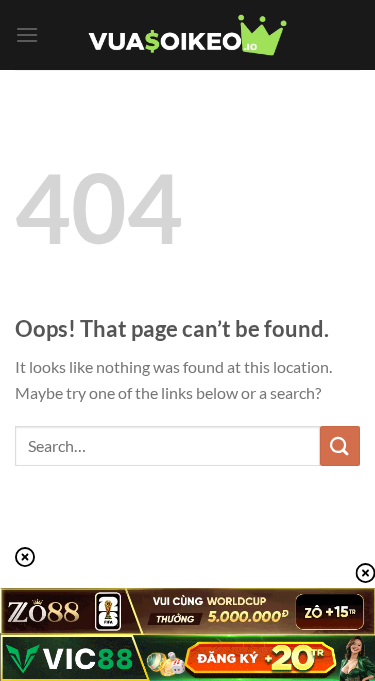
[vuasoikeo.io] (188, 35)
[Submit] (340, 445)
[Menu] (27, 34)
